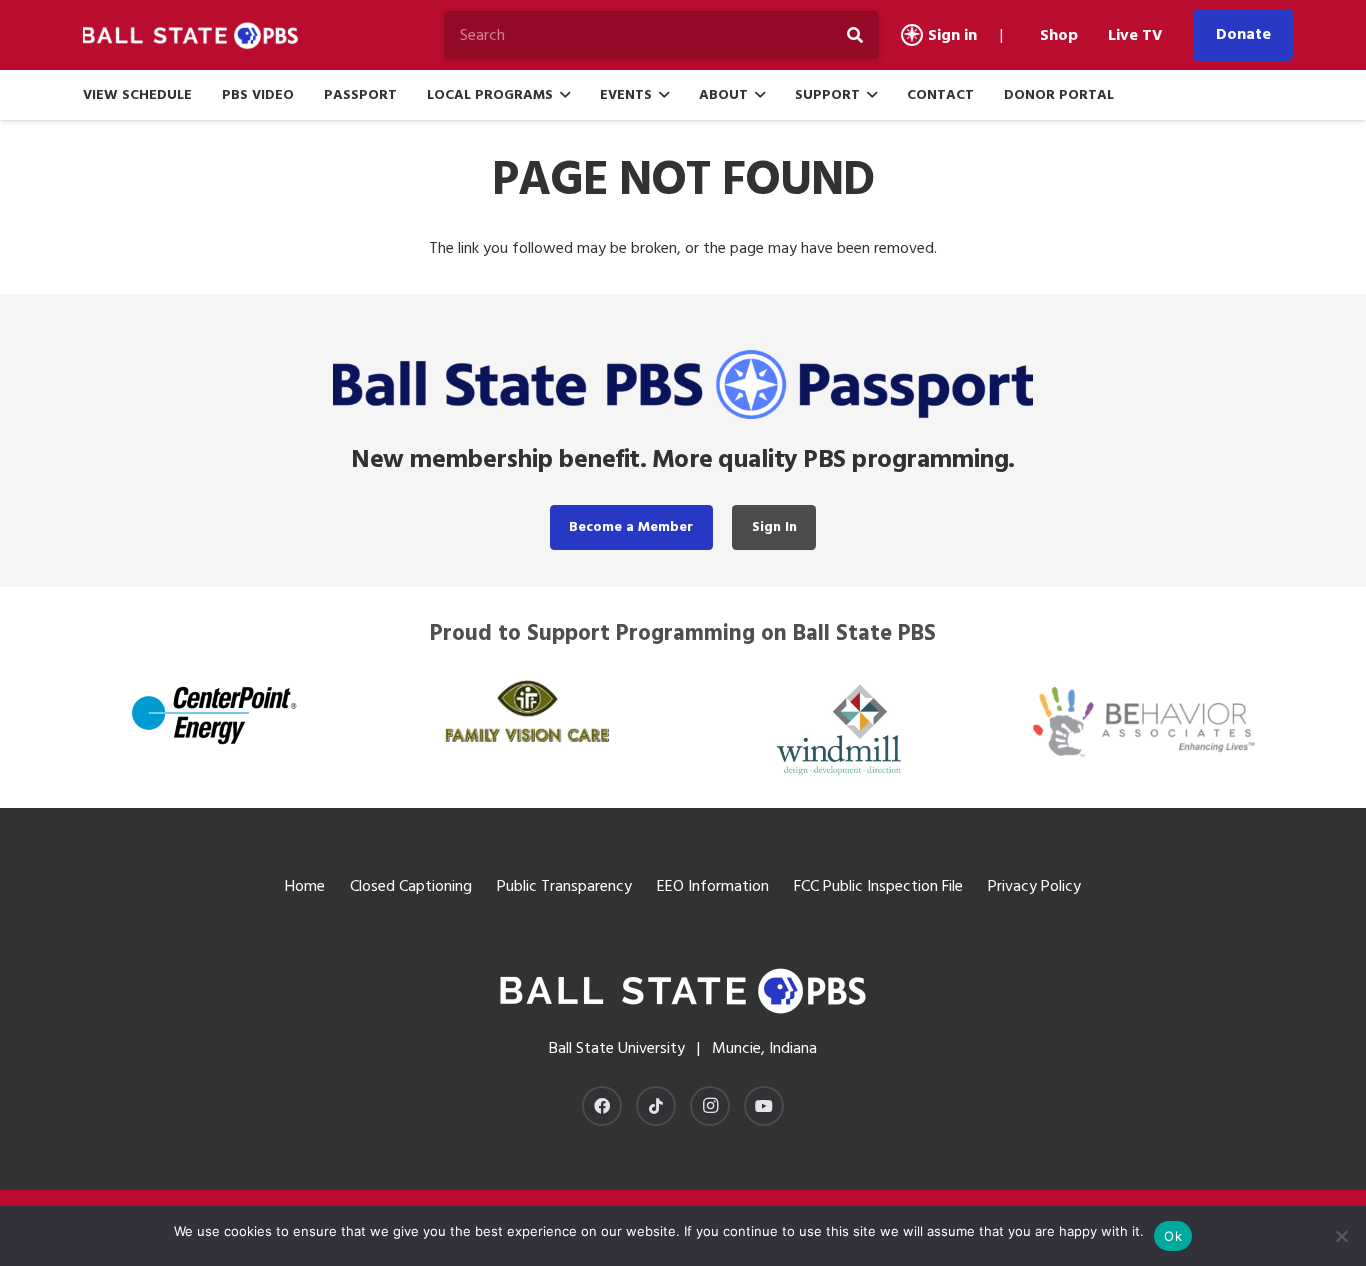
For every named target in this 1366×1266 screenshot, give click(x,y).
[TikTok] (656, 1106)
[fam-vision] (527, 711)
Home (305, 886)
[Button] (912, 35)
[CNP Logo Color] (215, 714)
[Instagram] (710, 1106)
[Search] (855, 35)
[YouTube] (764, 1106)
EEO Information (713, 886)
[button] (565, 95)
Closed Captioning (411, 886)
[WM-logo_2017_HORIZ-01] (839, 728)
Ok (1173, 1236)
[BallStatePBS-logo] (196, 35)
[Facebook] (602, 1106)
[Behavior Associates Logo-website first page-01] (1151, 721)
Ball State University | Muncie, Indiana (683, 1048)
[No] (1341, 1236)
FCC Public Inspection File (878, 886)
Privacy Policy (1034, 886)
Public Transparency (564, 886)
